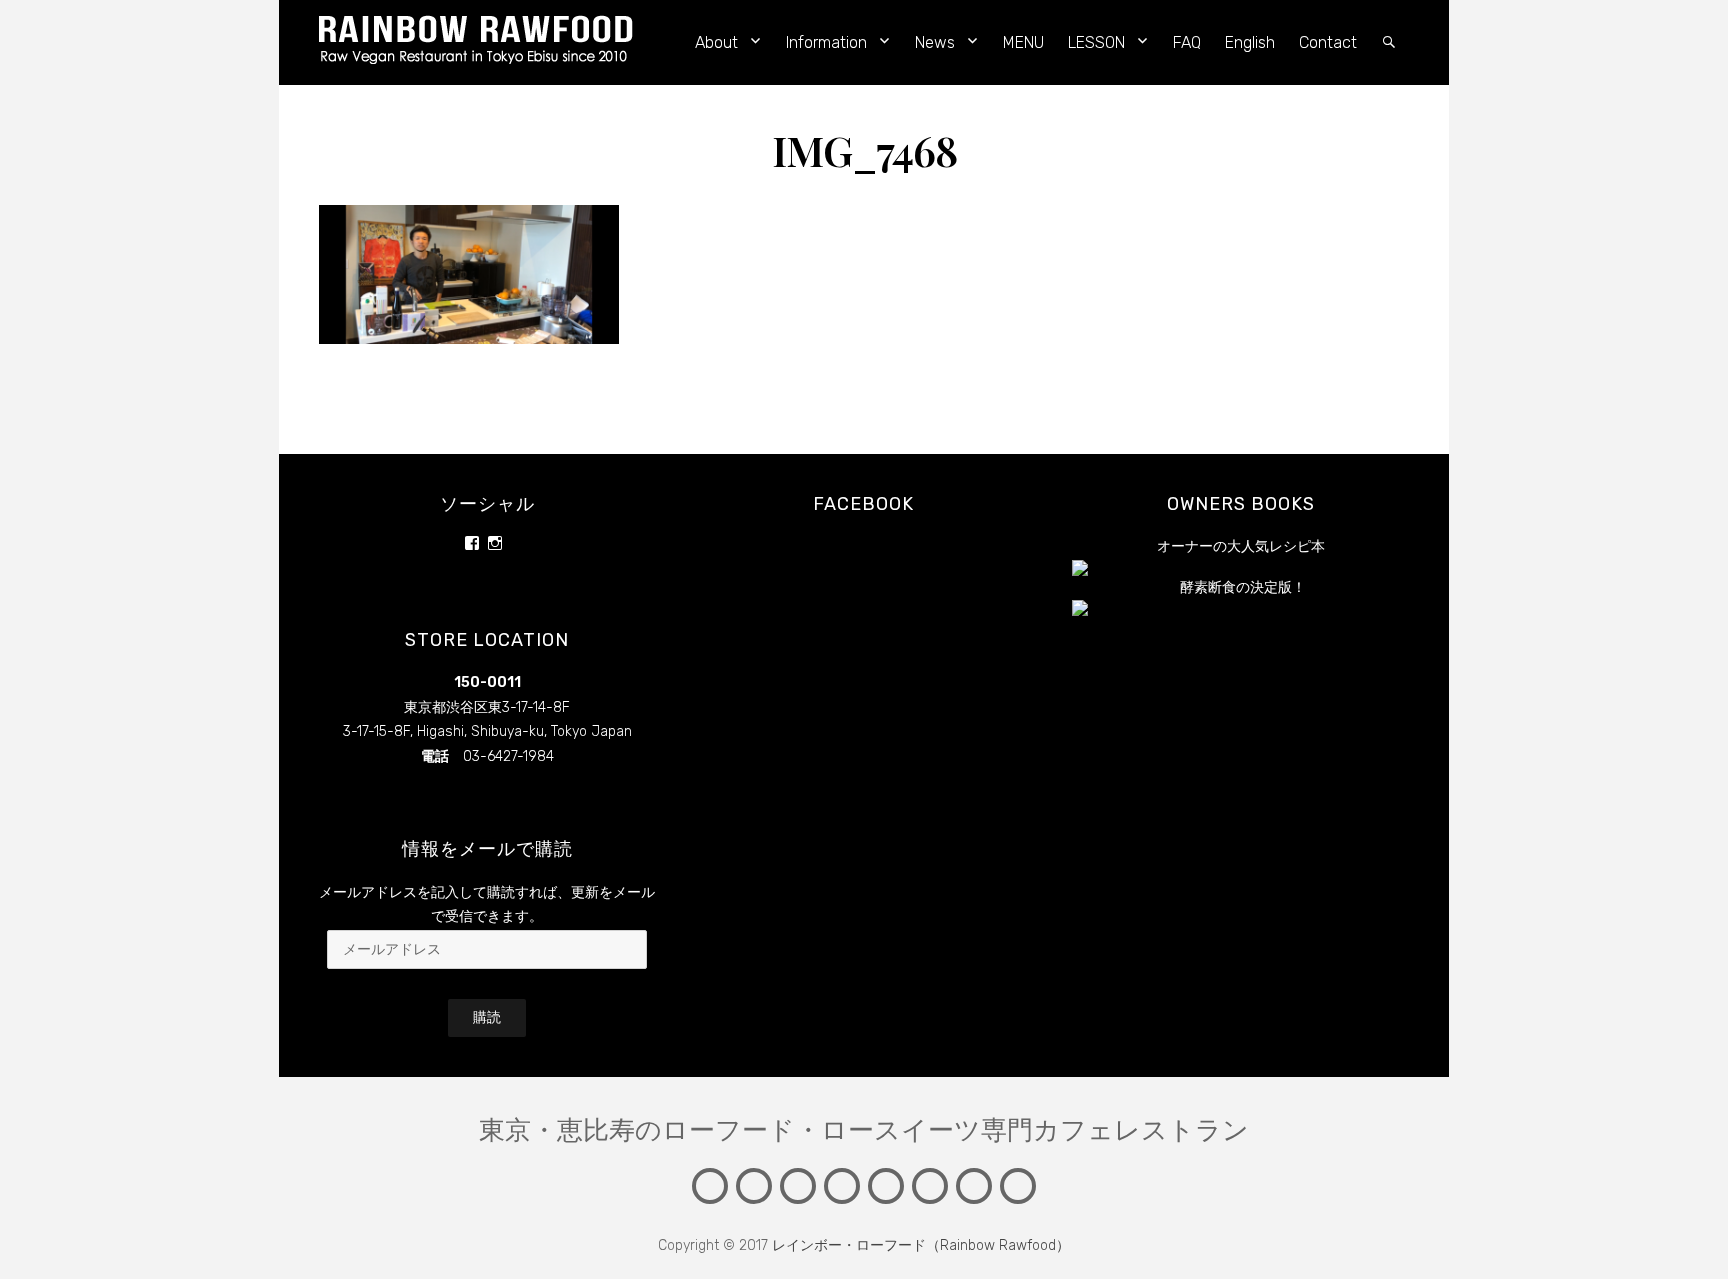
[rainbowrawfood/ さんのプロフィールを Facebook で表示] (472, 543)
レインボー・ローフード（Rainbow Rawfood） (921, 1245)
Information (826, 42)
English (1250, 42)
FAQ (1187, 42)
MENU (1023, 42)
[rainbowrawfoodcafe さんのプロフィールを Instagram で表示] (495, 543)
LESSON (1096, 42)
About (716, 42)
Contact (1328, 42)
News (935, 42)
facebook (863, 504)
